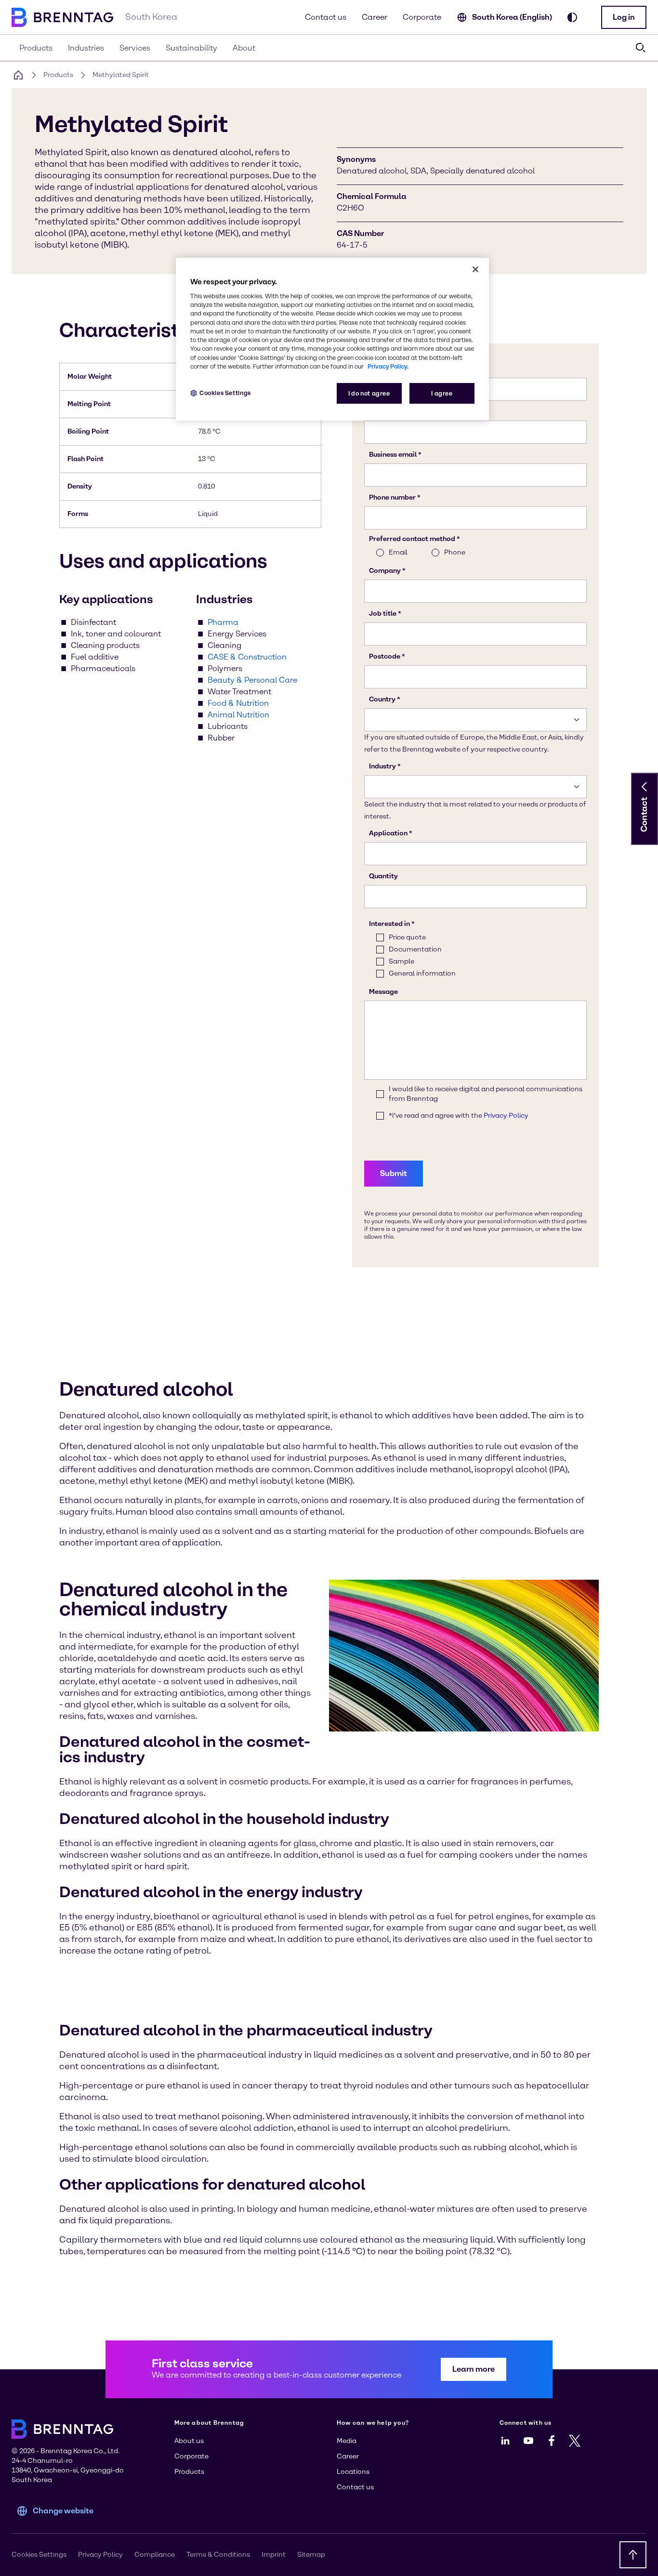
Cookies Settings (225, 393)
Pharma (223, 622)
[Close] (475, 269)
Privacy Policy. (388, 366)
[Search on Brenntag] (641, 48)
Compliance (155, 2555)
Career (375, 17)
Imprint (274, 2555)
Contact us (326, 17)
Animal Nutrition (238, 715)
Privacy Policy (100, 2555)
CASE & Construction (247, 657)
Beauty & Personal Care (252, 680)
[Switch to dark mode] (572, 17)
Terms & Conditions (218, 2555)
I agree (442, 393)
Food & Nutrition (238, 703)
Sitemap (311, 2555)
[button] (624, 17)
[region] (332, 339)
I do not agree (369, 393)
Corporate (422, 17)
